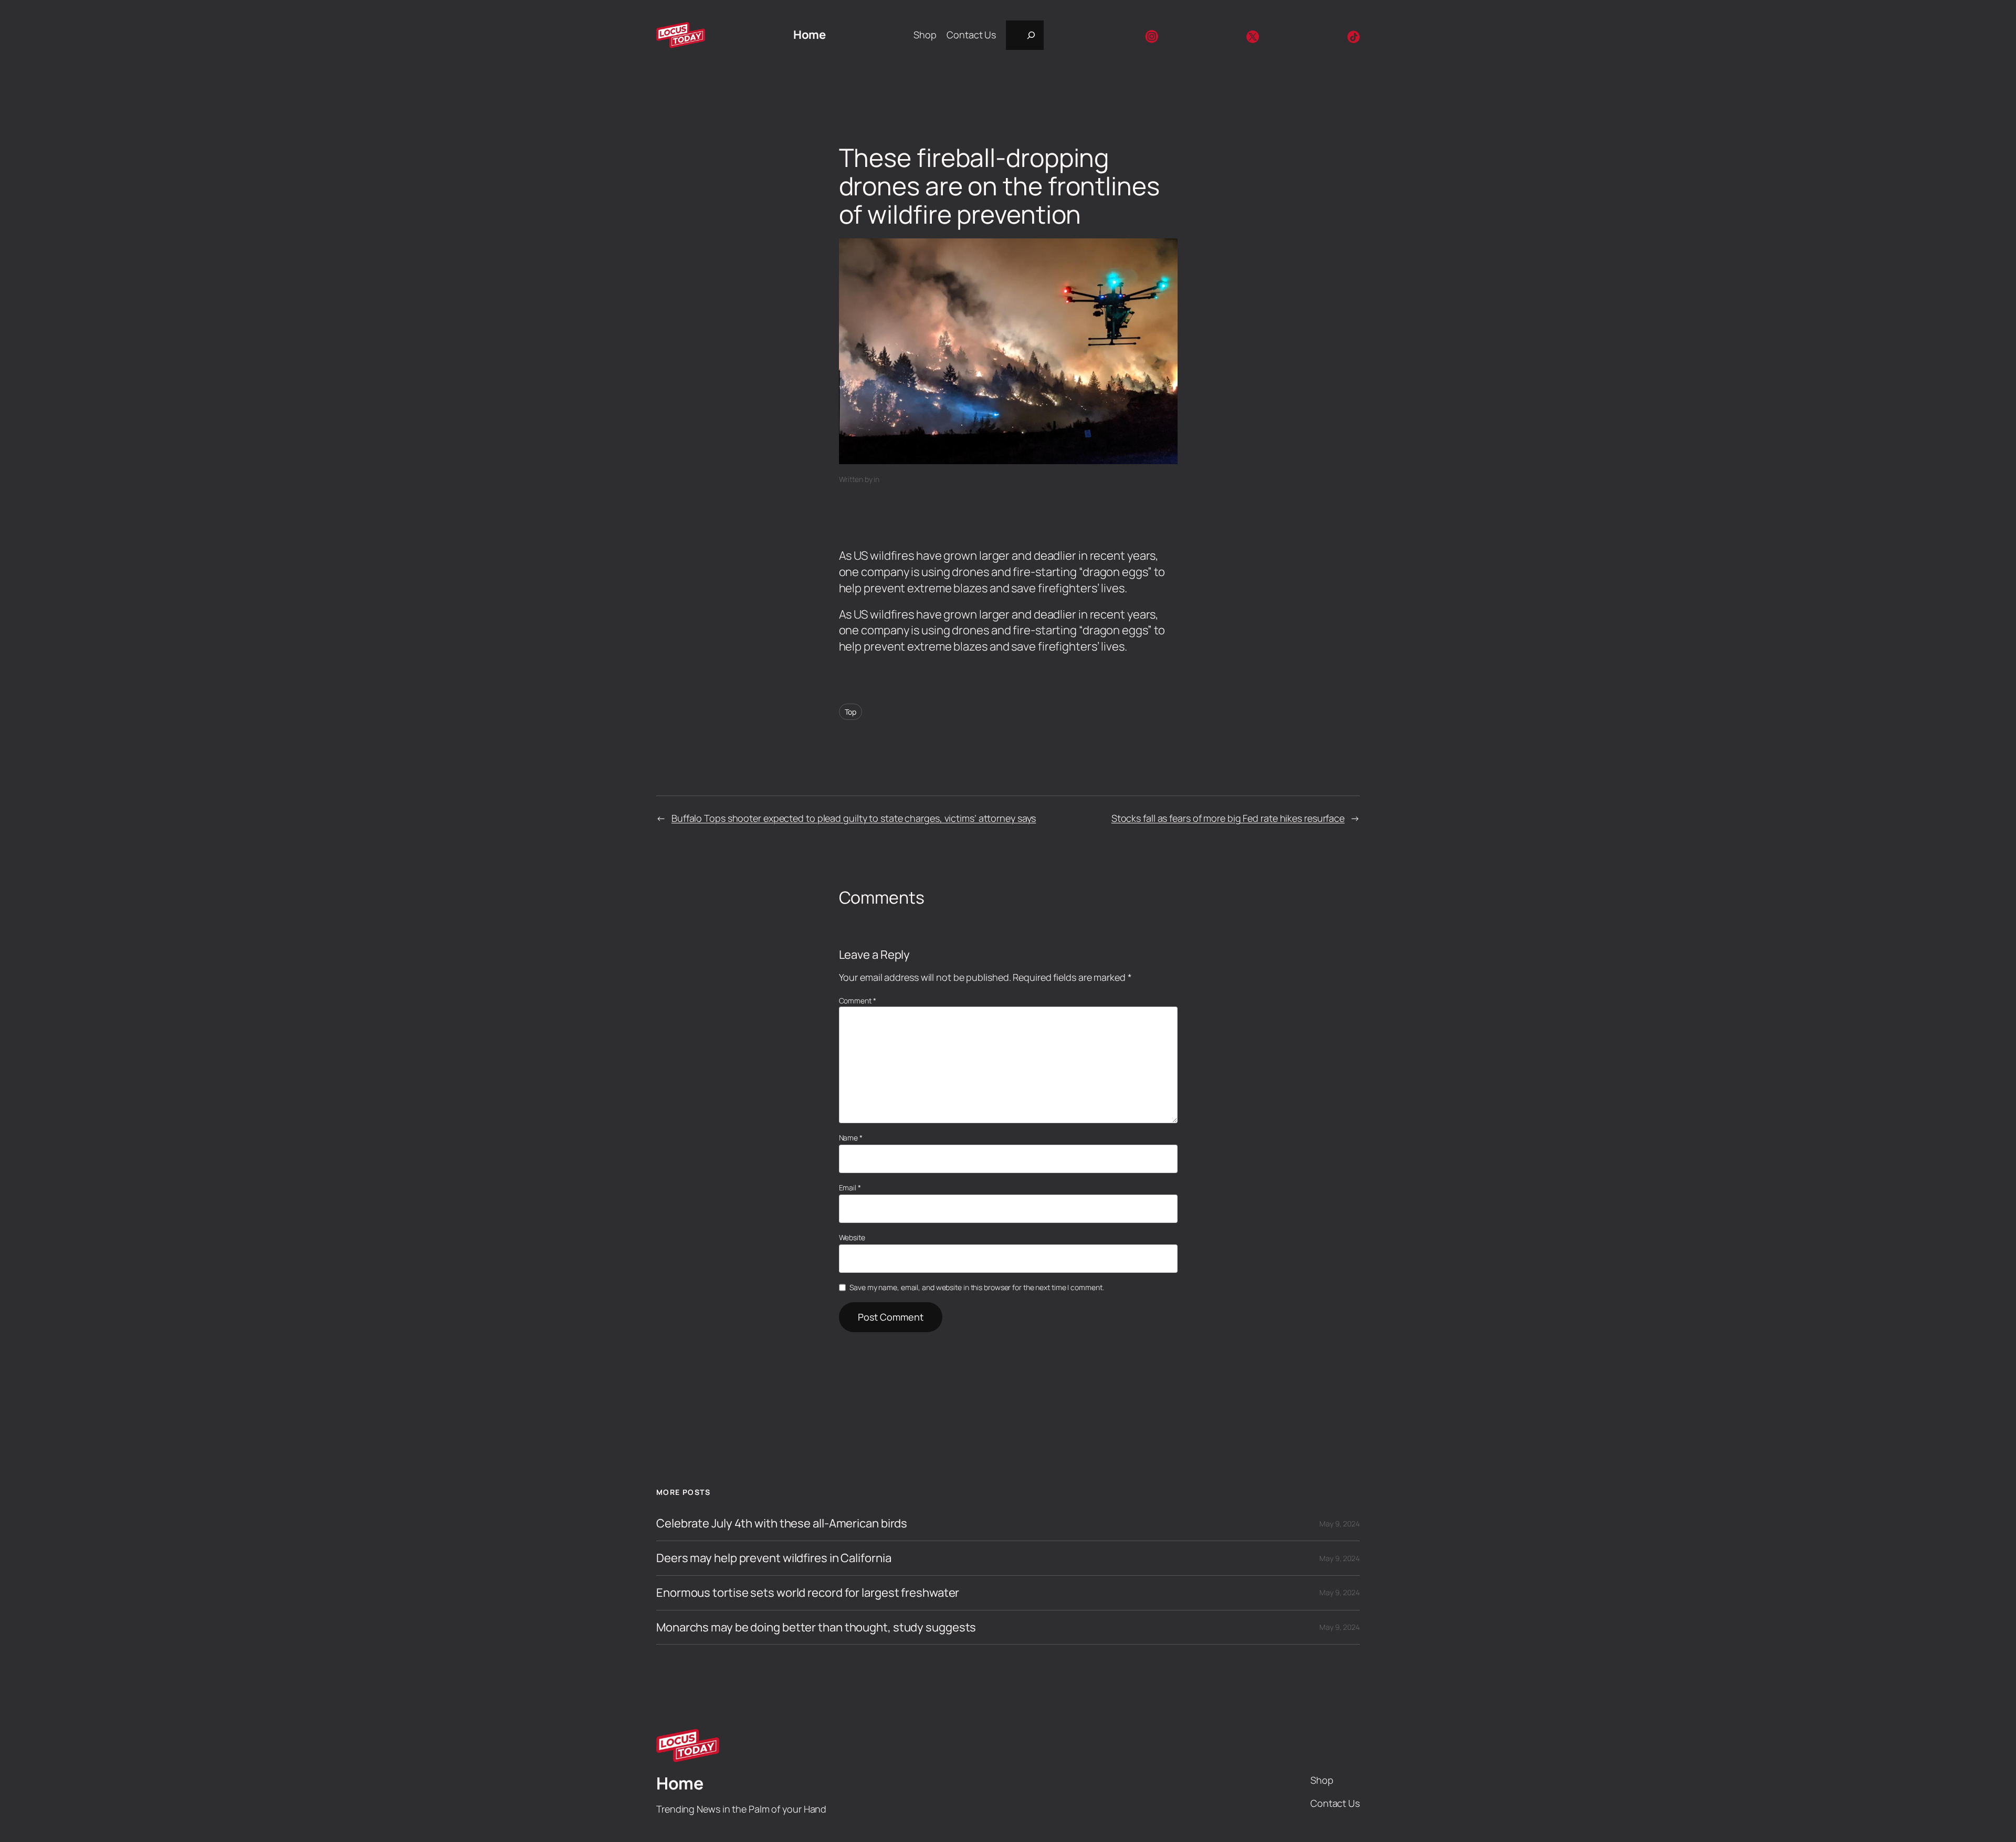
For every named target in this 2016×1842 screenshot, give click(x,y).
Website (852, 1237)
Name (851, 1138)
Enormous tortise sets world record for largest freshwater (808, 1593)
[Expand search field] (1025, 35)
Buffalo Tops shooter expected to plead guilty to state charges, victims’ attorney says (854, 818)
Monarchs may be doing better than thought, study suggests (816, 1628)
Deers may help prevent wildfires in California (774, 1558)
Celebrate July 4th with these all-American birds (782, 1524)
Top (851, 712)
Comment (858, 1001)
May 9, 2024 (1340, 1524)
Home (809, 35)
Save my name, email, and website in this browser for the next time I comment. (976, 1287)
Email (850, 1187)
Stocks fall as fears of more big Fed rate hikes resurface (1228, 818)
